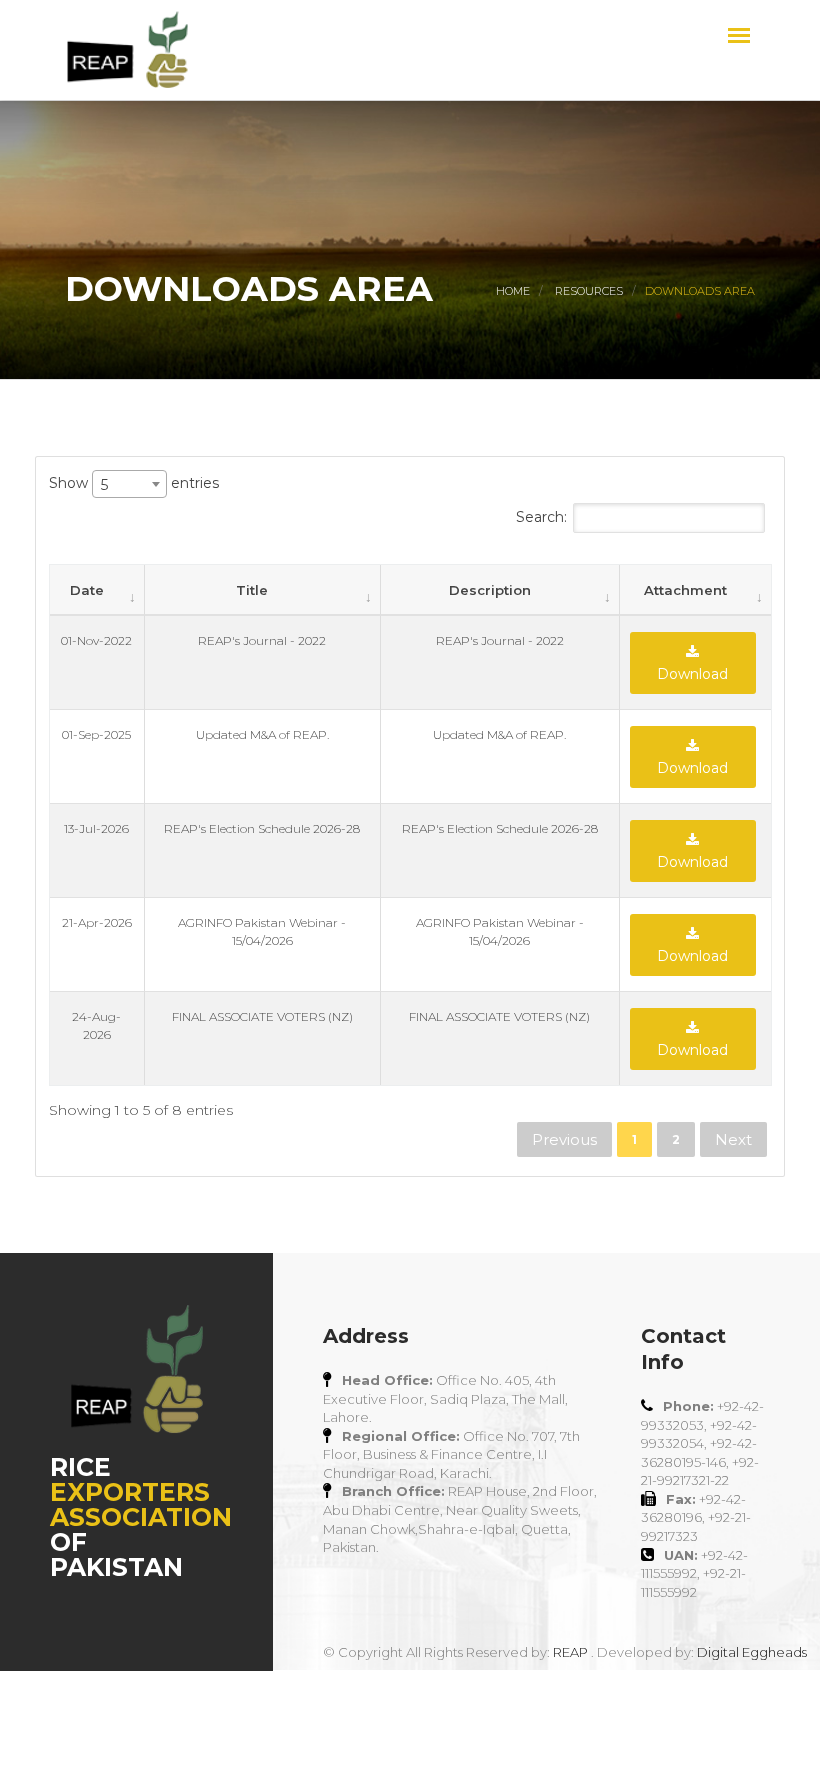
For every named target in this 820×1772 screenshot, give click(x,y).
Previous (564, 1139)
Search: (541, 517)
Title (252, 590)
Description (490, 590)
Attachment (685, 590)
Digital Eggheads (752, 1652)
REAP (570, 1652)
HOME (513, 291)
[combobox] (129, 484)
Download (692, 674)
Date (87, 590)
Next (733, 1139)
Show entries (134, 483)
